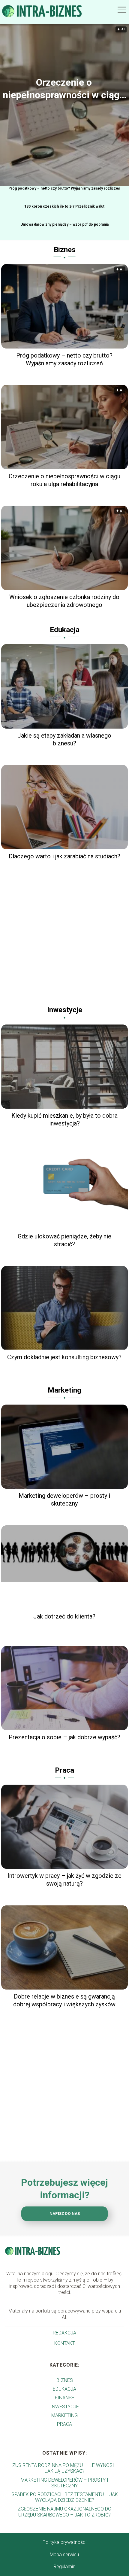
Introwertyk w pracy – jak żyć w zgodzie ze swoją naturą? (64, 1880)
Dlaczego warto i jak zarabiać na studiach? (64, 856)
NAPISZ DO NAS (65, 2214)
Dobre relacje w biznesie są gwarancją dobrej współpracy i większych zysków (64, 2000)
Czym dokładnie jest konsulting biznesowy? (64, 1357)
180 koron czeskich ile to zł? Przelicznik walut (64, 206)
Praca (64, 1770)
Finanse (65, 2398)
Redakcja (64, 2333)
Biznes (65, 250)
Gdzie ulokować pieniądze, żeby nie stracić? (64, 1240)
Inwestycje (65, 1010)
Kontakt (65, 2343)
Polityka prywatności (64, 2542)
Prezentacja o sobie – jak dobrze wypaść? (64, 1737)
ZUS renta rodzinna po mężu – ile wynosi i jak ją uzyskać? (64, 2468)
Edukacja (65, 630)
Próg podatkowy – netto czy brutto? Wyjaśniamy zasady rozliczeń (64, 188)
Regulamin (64, 2567)
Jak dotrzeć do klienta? (64, 1616)
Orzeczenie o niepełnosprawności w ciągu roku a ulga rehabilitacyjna (64, 89)
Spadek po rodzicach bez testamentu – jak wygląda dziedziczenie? (65, 2497)
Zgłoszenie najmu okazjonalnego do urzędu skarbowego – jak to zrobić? (64, 2512)
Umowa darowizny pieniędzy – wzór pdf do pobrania (64, 224)
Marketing (64, 1390)
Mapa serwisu (64, 2555)
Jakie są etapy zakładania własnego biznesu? (64, 739)
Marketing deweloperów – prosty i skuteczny (64, 1500)
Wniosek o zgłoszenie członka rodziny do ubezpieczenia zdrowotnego (64, 601)
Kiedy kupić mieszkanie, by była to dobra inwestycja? (64, 1119)
